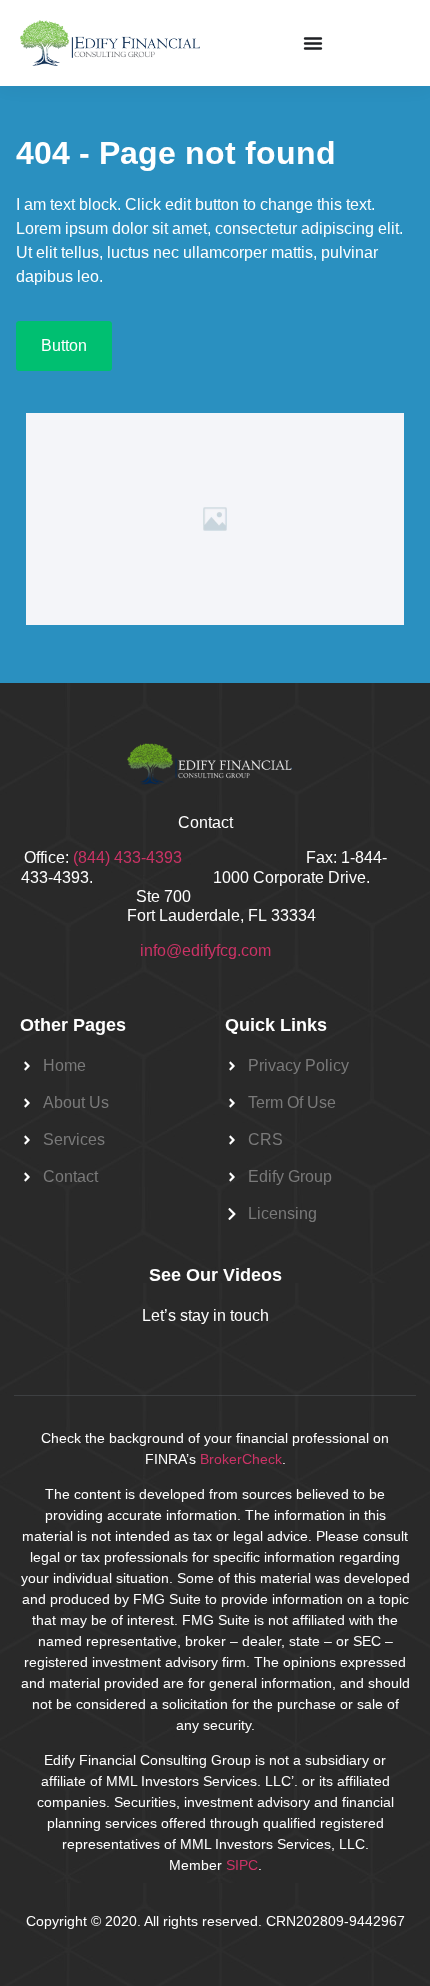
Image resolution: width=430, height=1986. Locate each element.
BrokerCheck (241, 1459)
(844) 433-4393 (189, 857)
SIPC (242, 1865)
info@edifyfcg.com (205, 950)
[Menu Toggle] (313, 43)
